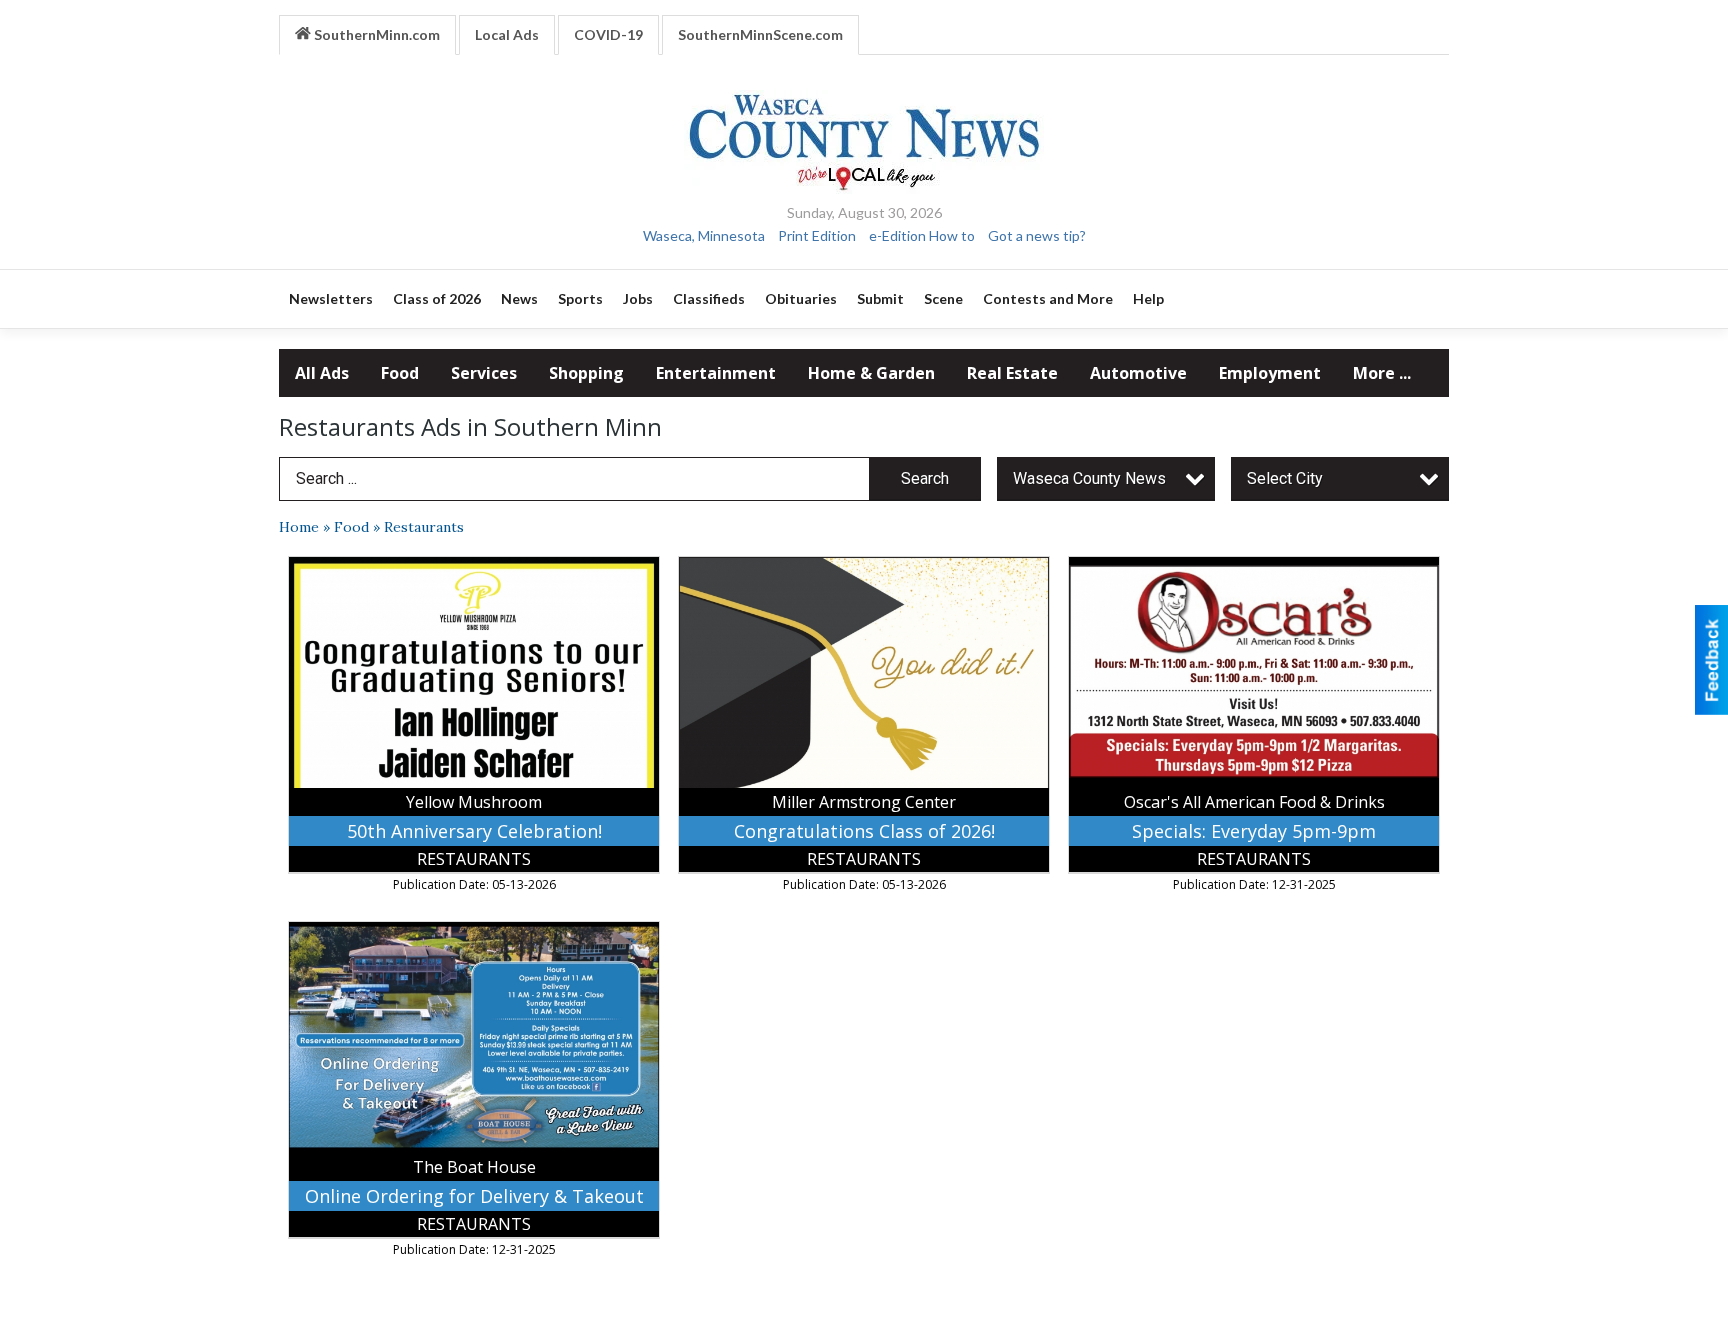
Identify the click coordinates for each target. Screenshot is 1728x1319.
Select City (1285, 478)
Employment (1270, 373)
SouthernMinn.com (375, 34)
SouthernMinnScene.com (760, 34)
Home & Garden (871, 373)
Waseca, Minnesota (704, 235)
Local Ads (507, 34)
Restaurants (424, 527)
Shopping (586, 373)
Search (925, 478)
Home (299, 527)
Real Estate (1012, 373)
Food (400, 373)
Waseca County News (1089, 478)
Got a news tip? (1037, 235)
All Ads (322, 373)
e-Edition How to (922, 235)
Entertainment (716, 373)
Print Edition (817, 235)
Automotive (1138, 373)
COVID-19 (608, 34)
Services (484, 373)
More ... (1382, 373)
